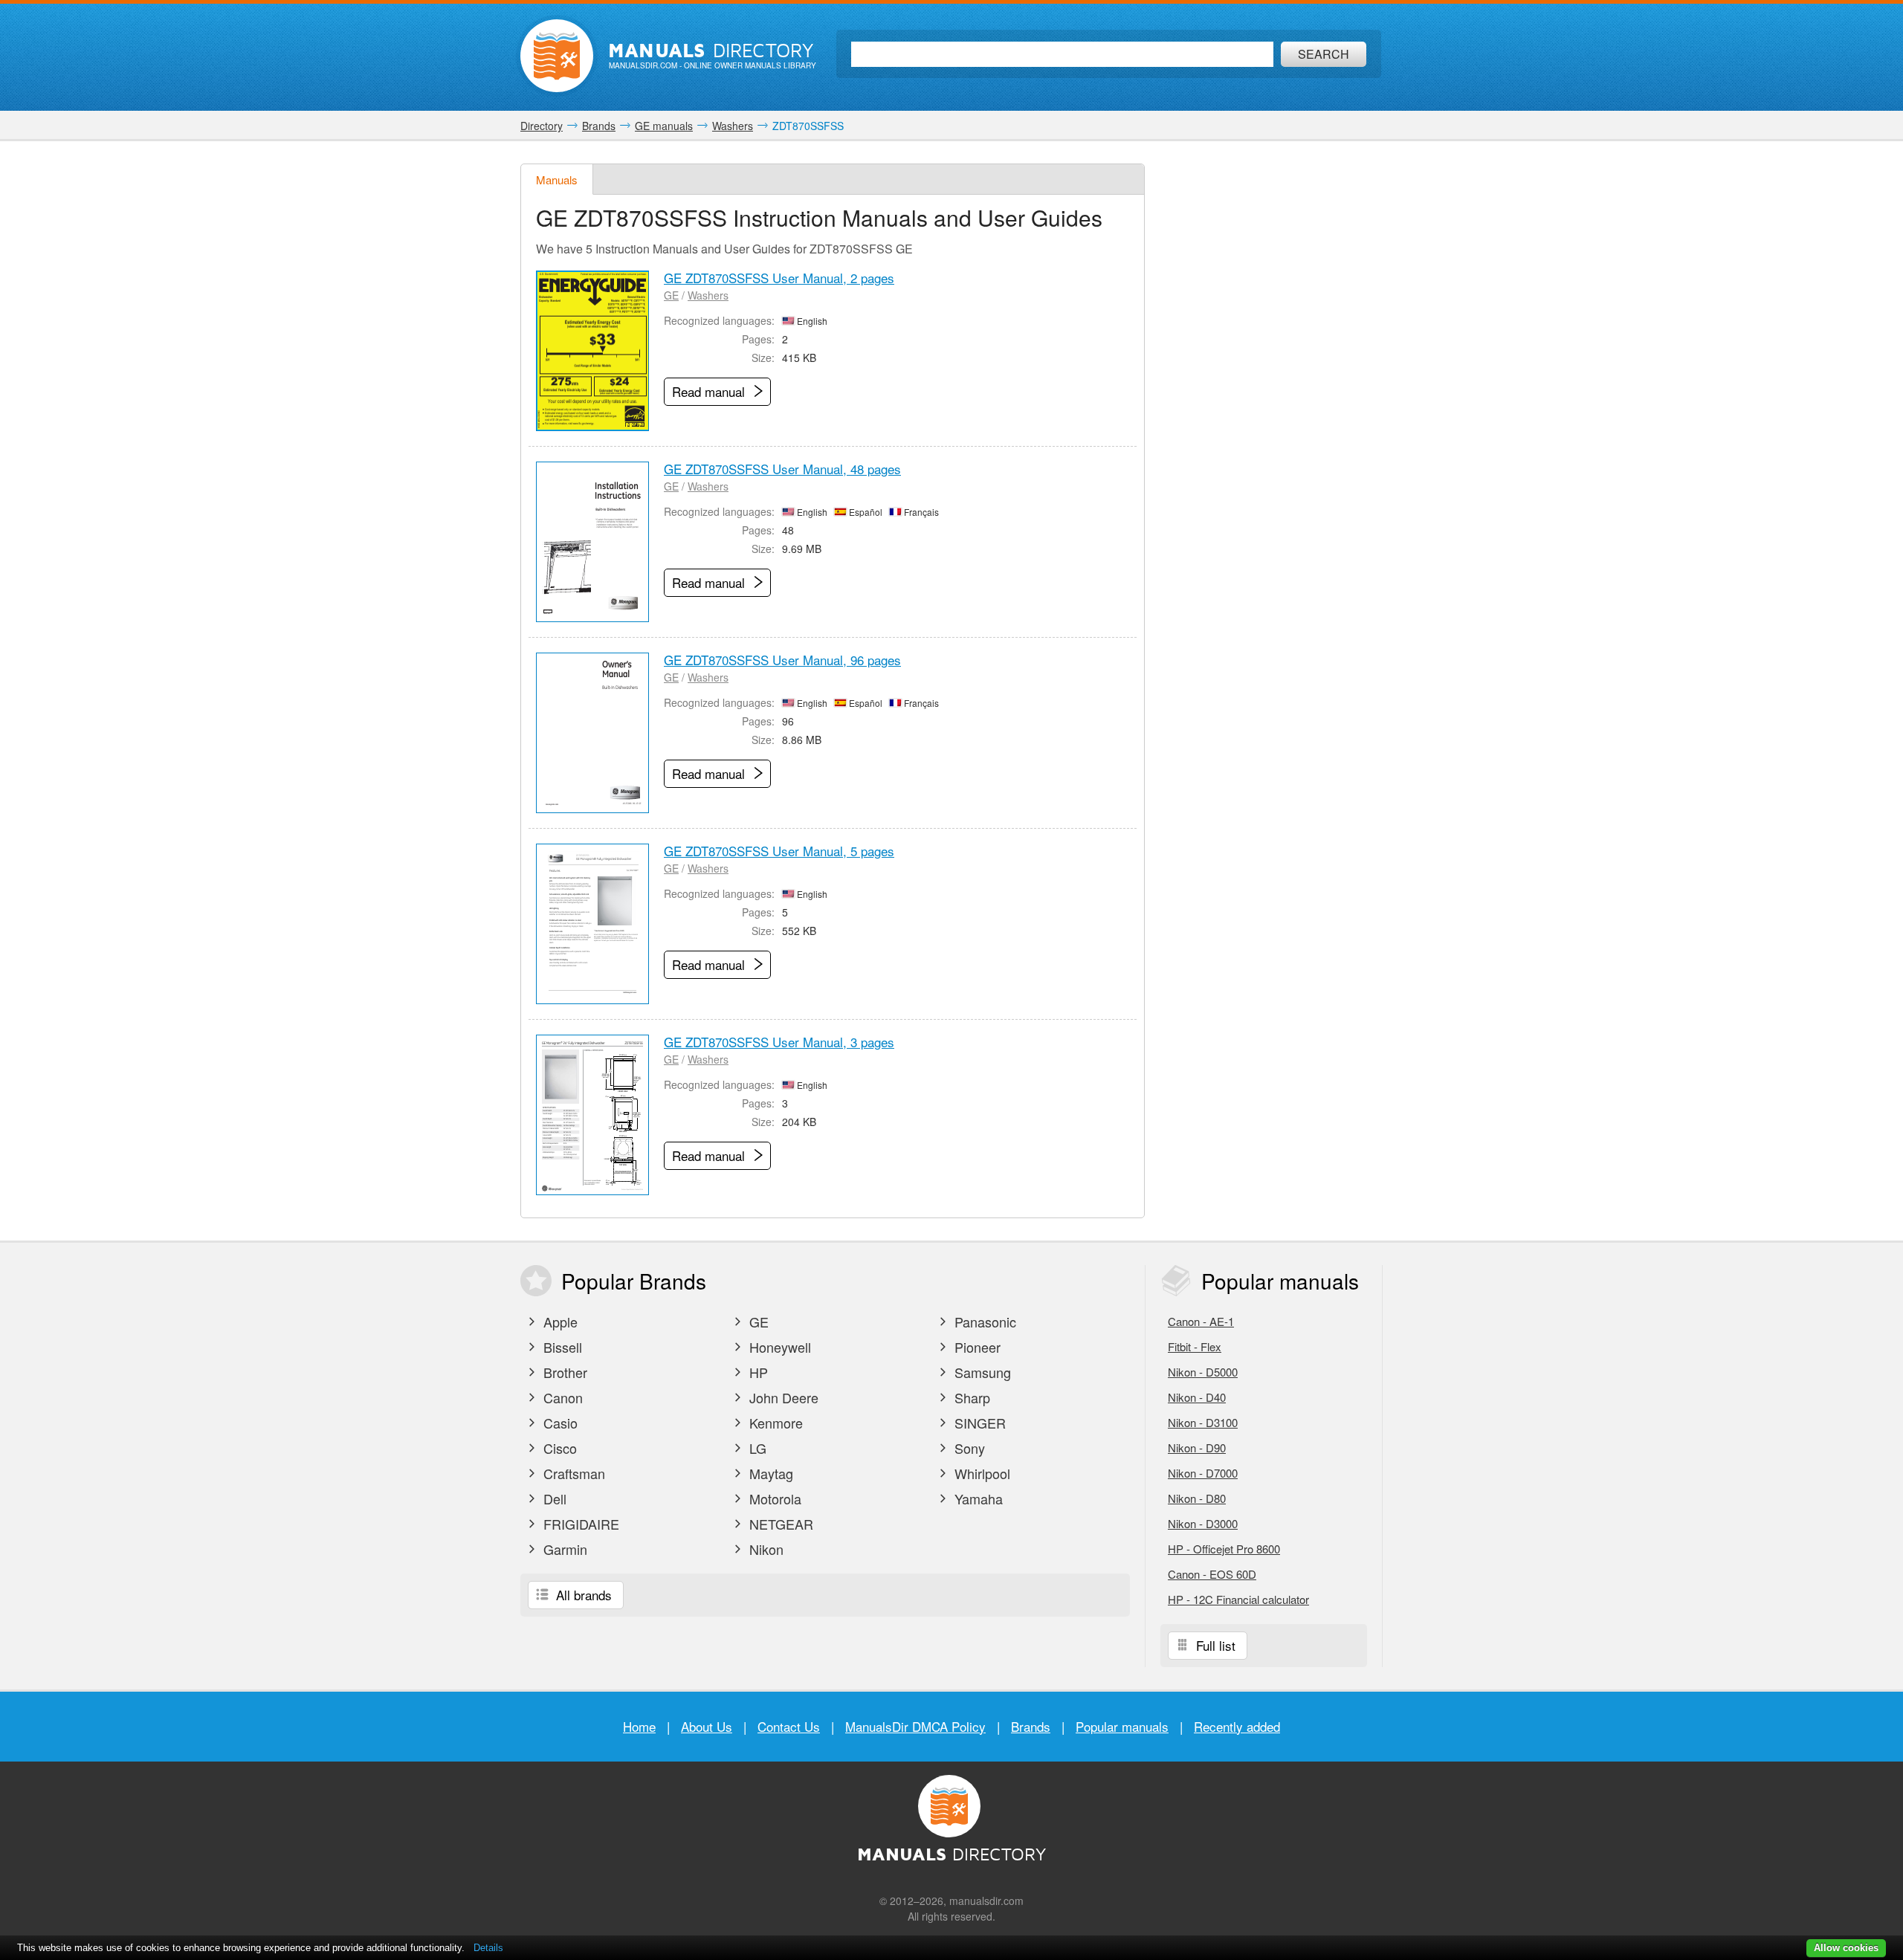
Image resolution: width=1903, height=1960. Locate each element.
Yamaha (977, 1498)
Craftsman (572, 1473)
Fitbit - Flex (1195, 1346)
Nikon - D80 (1197, 1498)
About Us (707, 1726)
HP (757, 1372)
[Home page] (557, 56)
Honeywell (778, 1347)
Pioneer (976, 1347)
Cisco (558, 1448)
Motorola (773, 1498)
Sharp (970, 1397)
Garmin (563, 1549)
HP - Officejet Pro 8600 (1224, 1549)
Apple (559, 1322)
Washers (708, 295)
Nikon (765, 1549)
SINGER (978, 1423)
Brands (1031, 1726)
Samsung (981, 1372)
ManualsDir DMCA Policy (915, 1726)
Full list (1214, 1645)
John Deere (782, 1397)
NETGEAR (779, 1524)
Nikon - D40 (1197, 1397)
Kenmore (774, 1423)
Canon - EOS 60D (1212, 1574)
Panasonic (983, 1322)
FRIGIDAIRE (579, 1524)
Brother (563, 1372)
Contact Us (789, 1726)
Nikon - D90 (1197, 1448)
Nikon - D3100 (1203, 1422)
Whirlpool (980, 1473)
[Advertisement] (1271, 386)
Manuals (557, 179)
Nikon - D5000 (1203, 1372)
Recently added (1237, 1726)
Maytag (769, 1473)
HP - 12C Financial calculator (1238, 1599)
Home (639, 1726)
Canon (561, 1397)
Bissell (561, 1347)
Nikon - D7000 (1203, 1473)
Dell (553, 1498)
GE (671, 295)
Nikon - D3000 (1203, 1523)
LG (756, 1448)
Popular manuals (1122, 1726)
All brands (582, 1595)
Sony (968, 1448)
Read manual (710, 391)
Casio (559, 1423)
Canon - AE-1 (1201, 1321)
